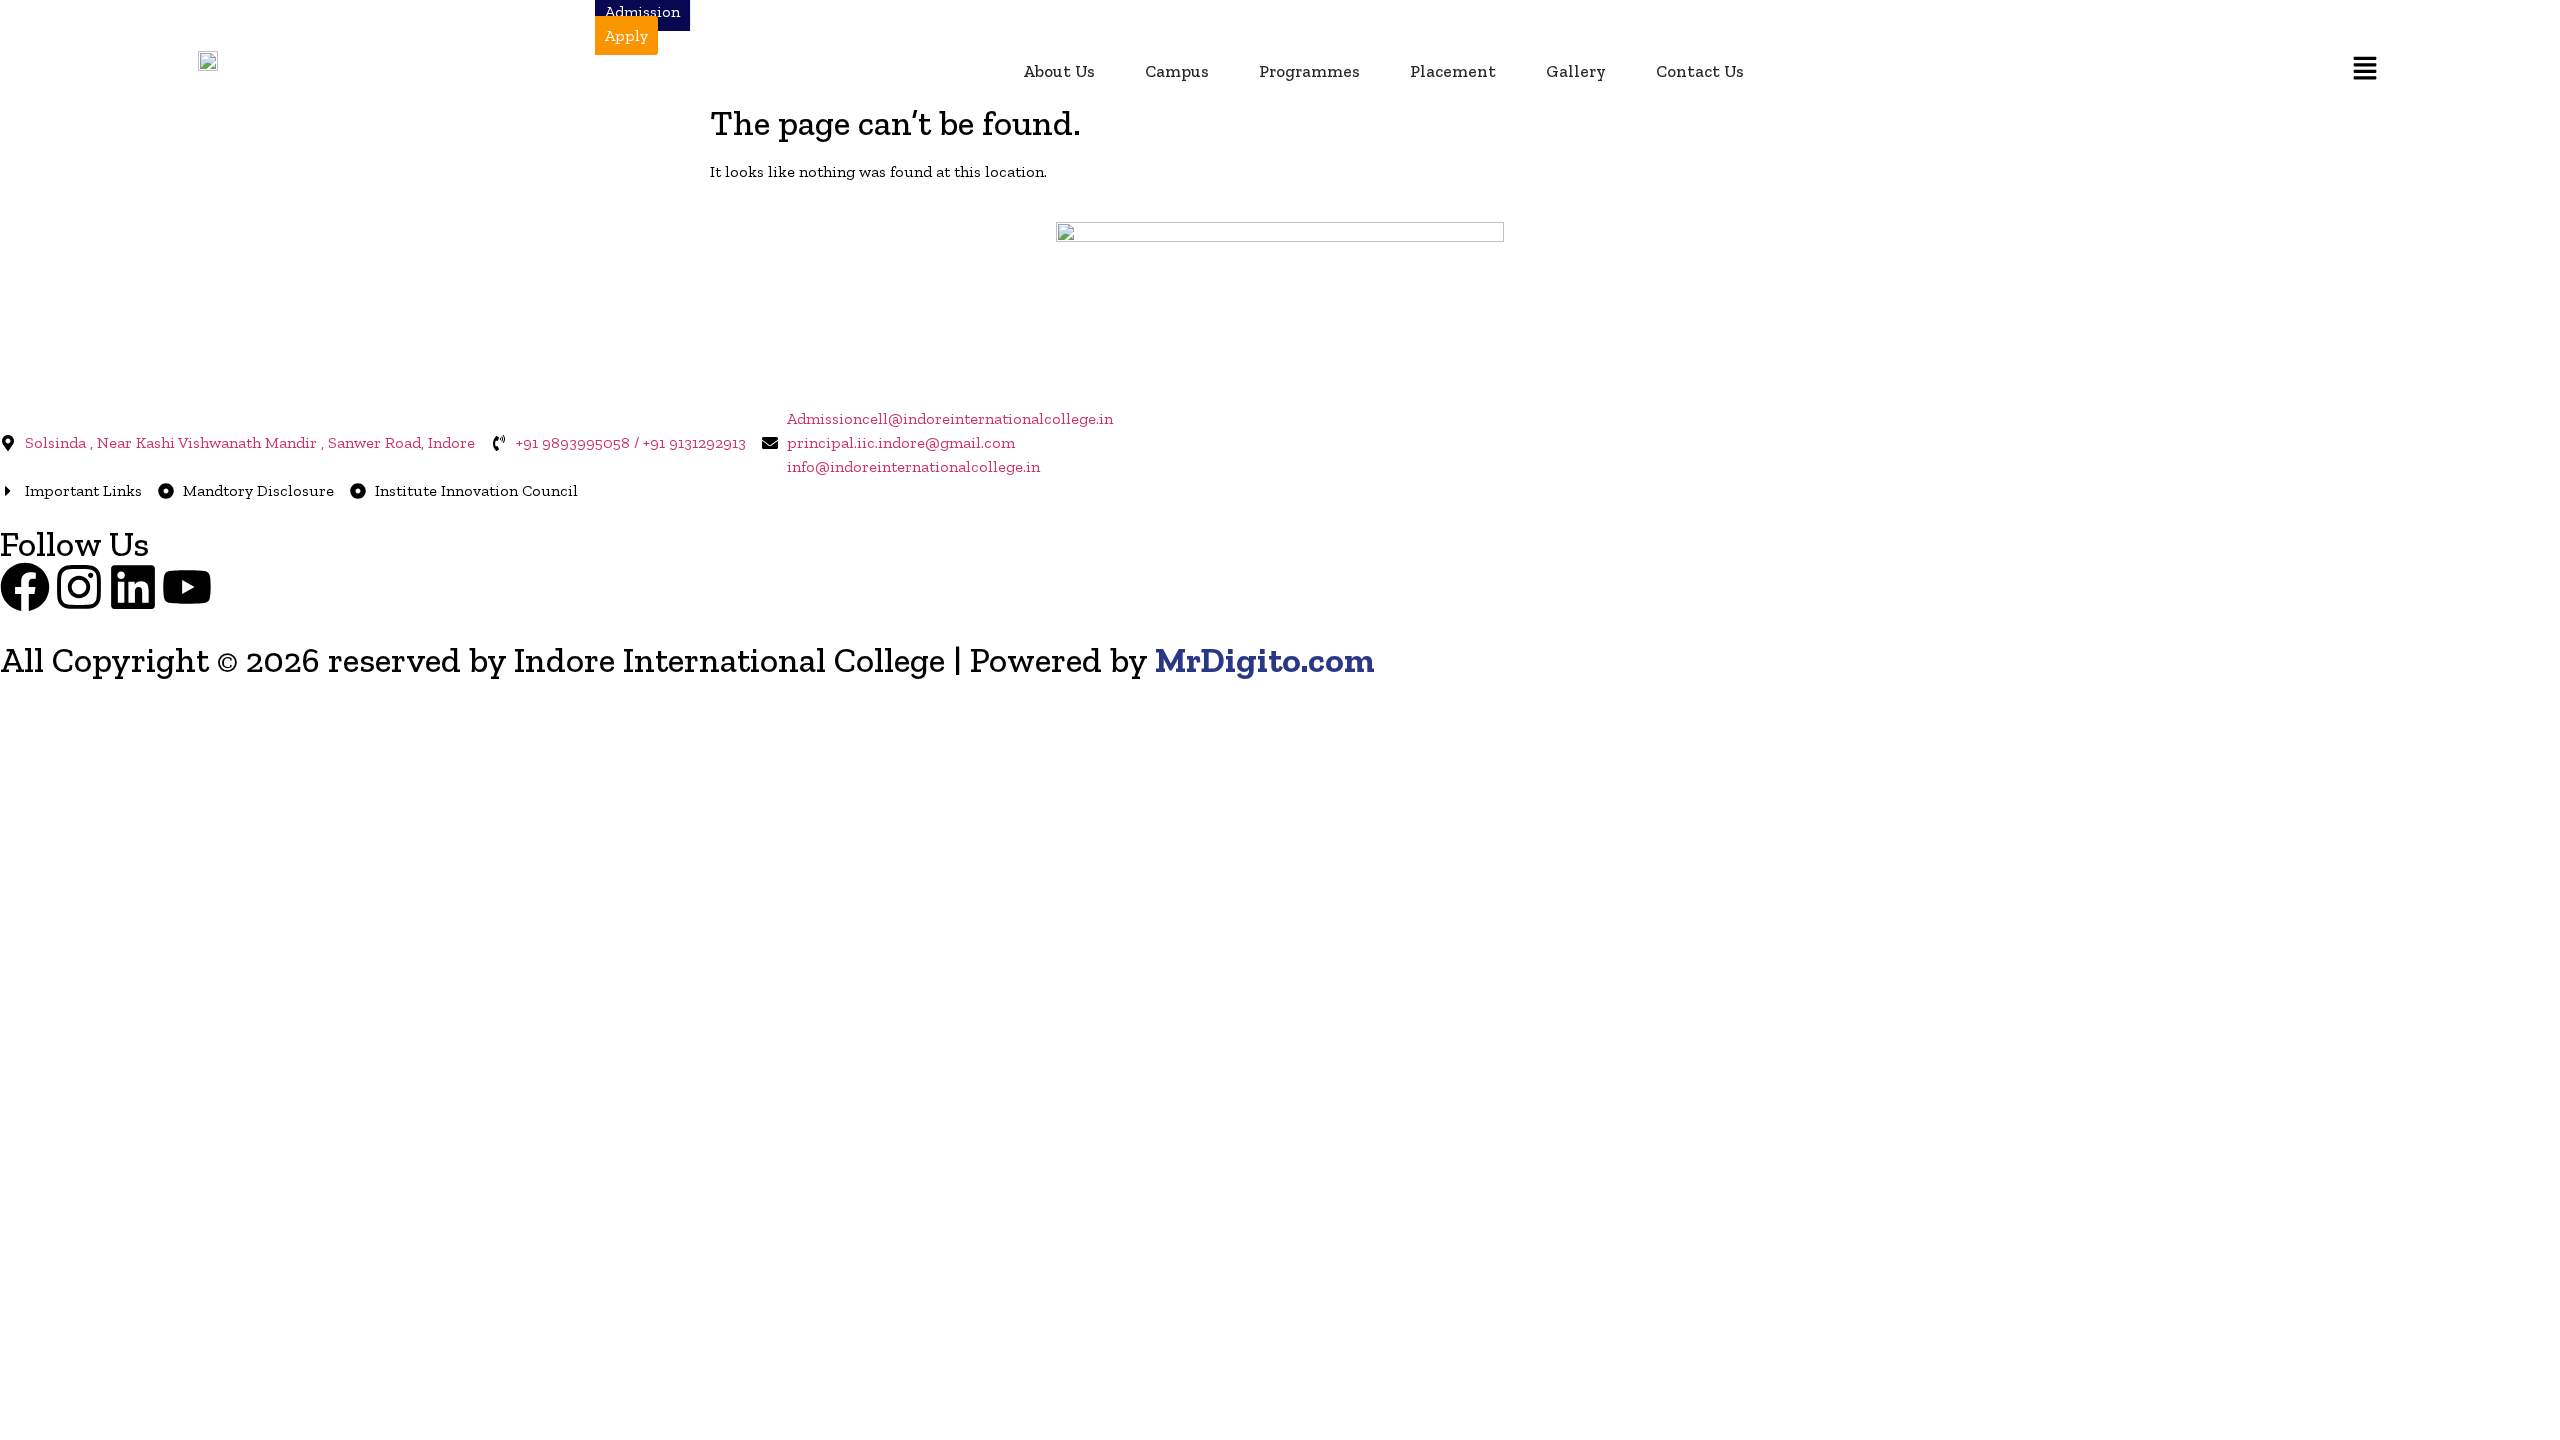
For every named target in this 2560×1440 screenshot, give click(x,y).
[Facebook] (25, 587)
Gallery (1576, 71)
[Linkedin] (133, 587)
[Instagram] (79, 587)
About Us (1059, 71)
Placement (1453, 71)
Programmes (1309, 71)
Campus (1177, 71)
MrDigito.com (1265, 660)
